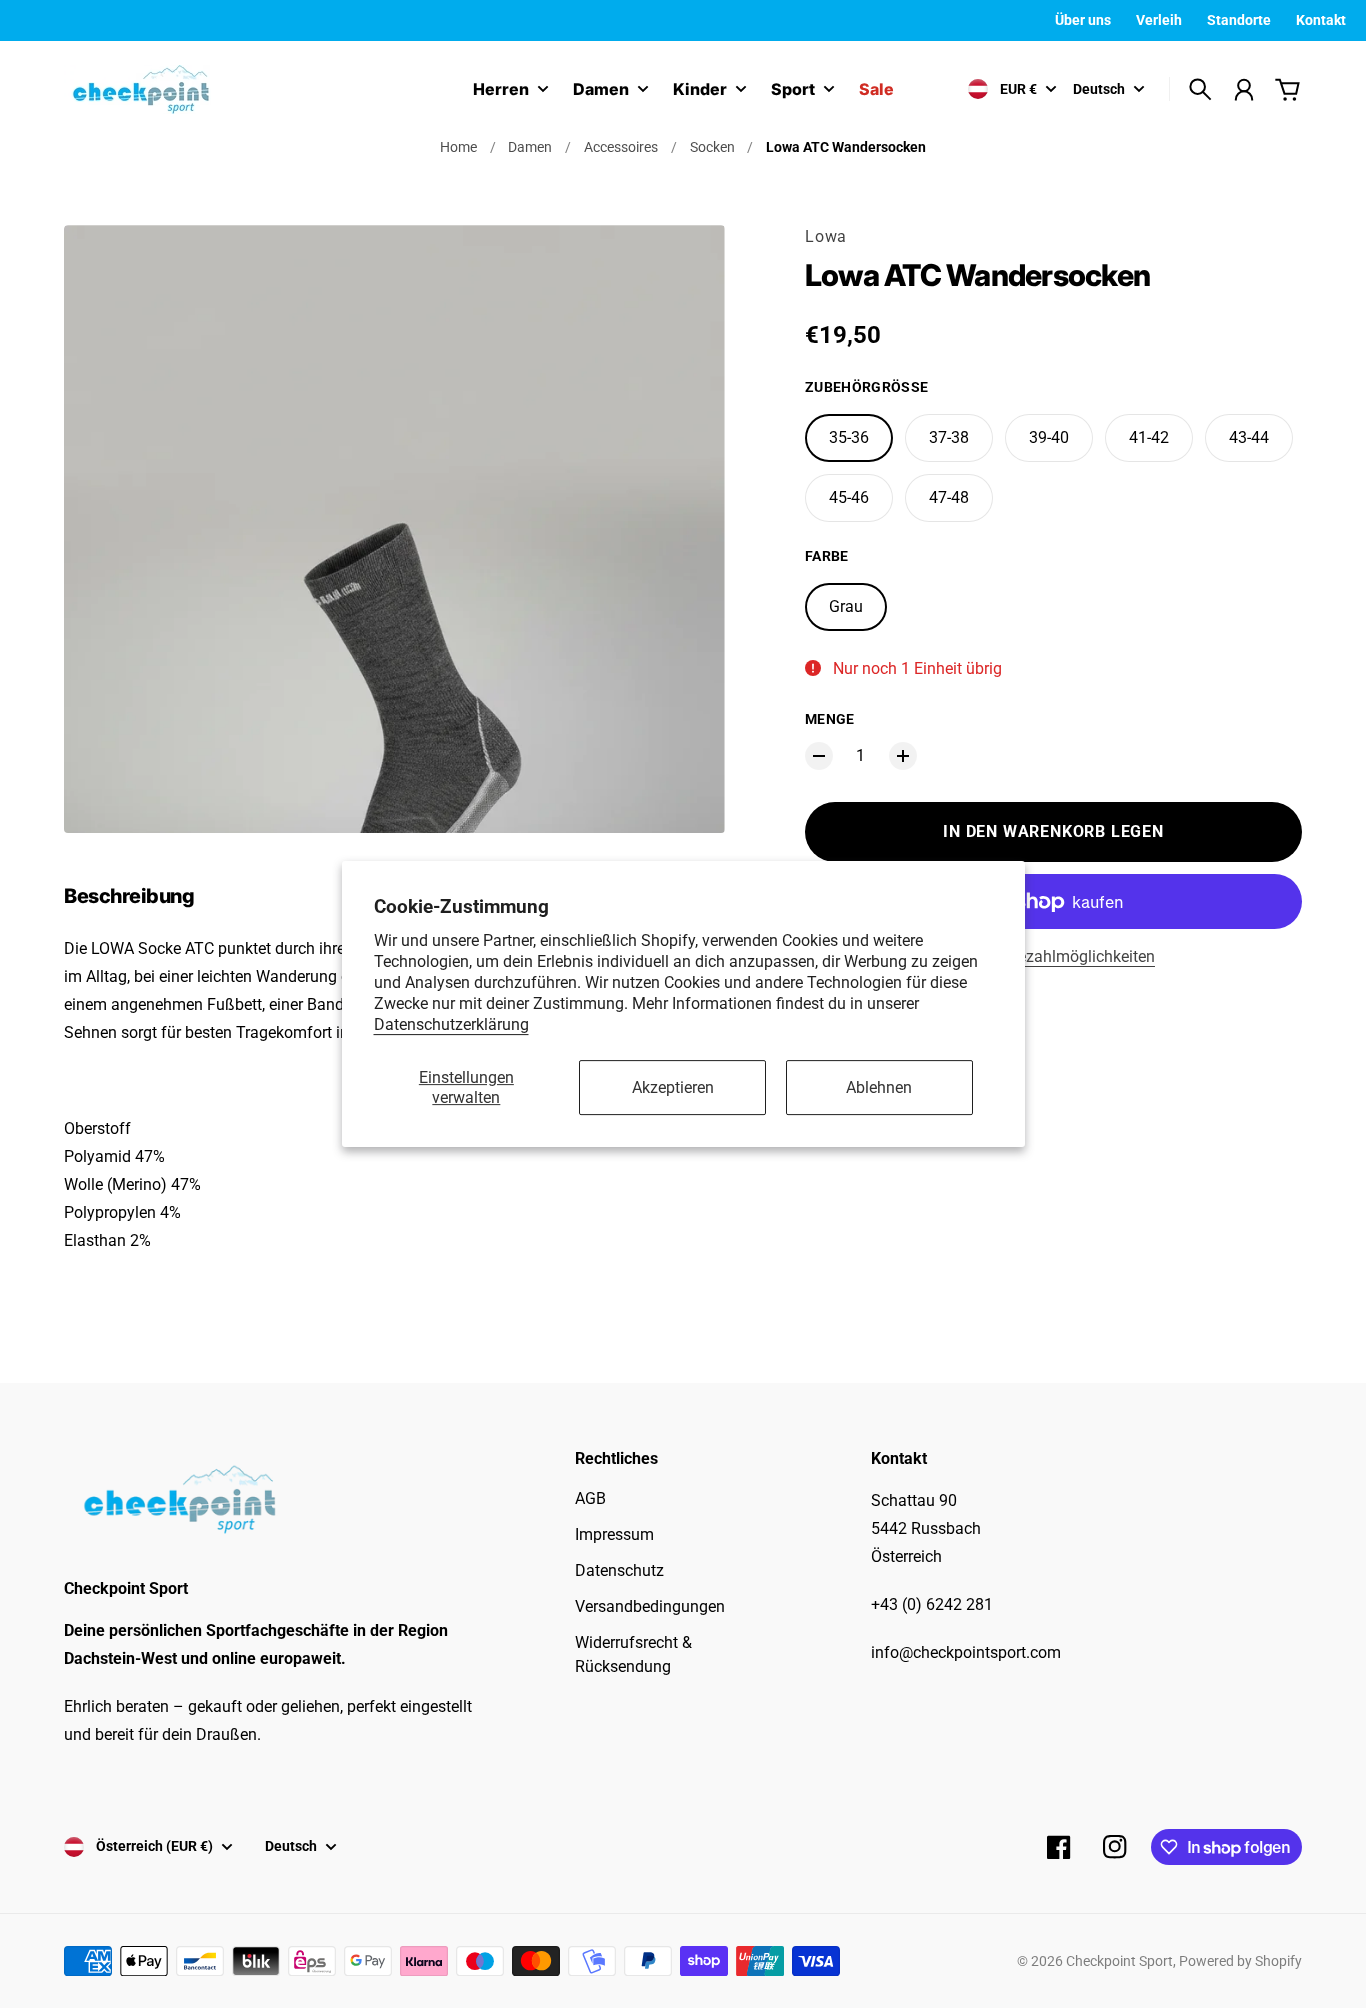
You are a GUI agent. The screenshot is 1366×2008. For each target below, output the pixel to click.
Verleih (1159, 20)
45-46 (849, 497)
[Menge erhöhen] (903, 756)
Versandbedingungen (650, 1606)
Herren (501, 90)
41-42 (1149, 437)
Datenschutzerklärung (451, 1024)
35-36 (849, 437)
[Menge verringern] (819, 756)
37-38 (949, 437)
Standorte (1239, 20)
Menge (830, 719)
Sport (793, 90)
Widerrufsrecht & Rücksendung (633, 1654)
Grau (846, 606)
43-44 (1249, 437)
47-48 (949, 497)
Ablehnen (879, 1087)
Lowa (826, 236)
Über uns (1083, 20)
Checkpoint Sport (1119, 1961)
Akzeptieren (673, 1087)
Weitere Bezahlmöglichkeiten (1053, 956)
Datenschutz (619, 1570)
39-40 (1049, 437)
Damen (601, 90)
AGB (590, 1498)
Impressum (614, 1534)
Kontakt (1321, 20)
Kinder (700, 90)
